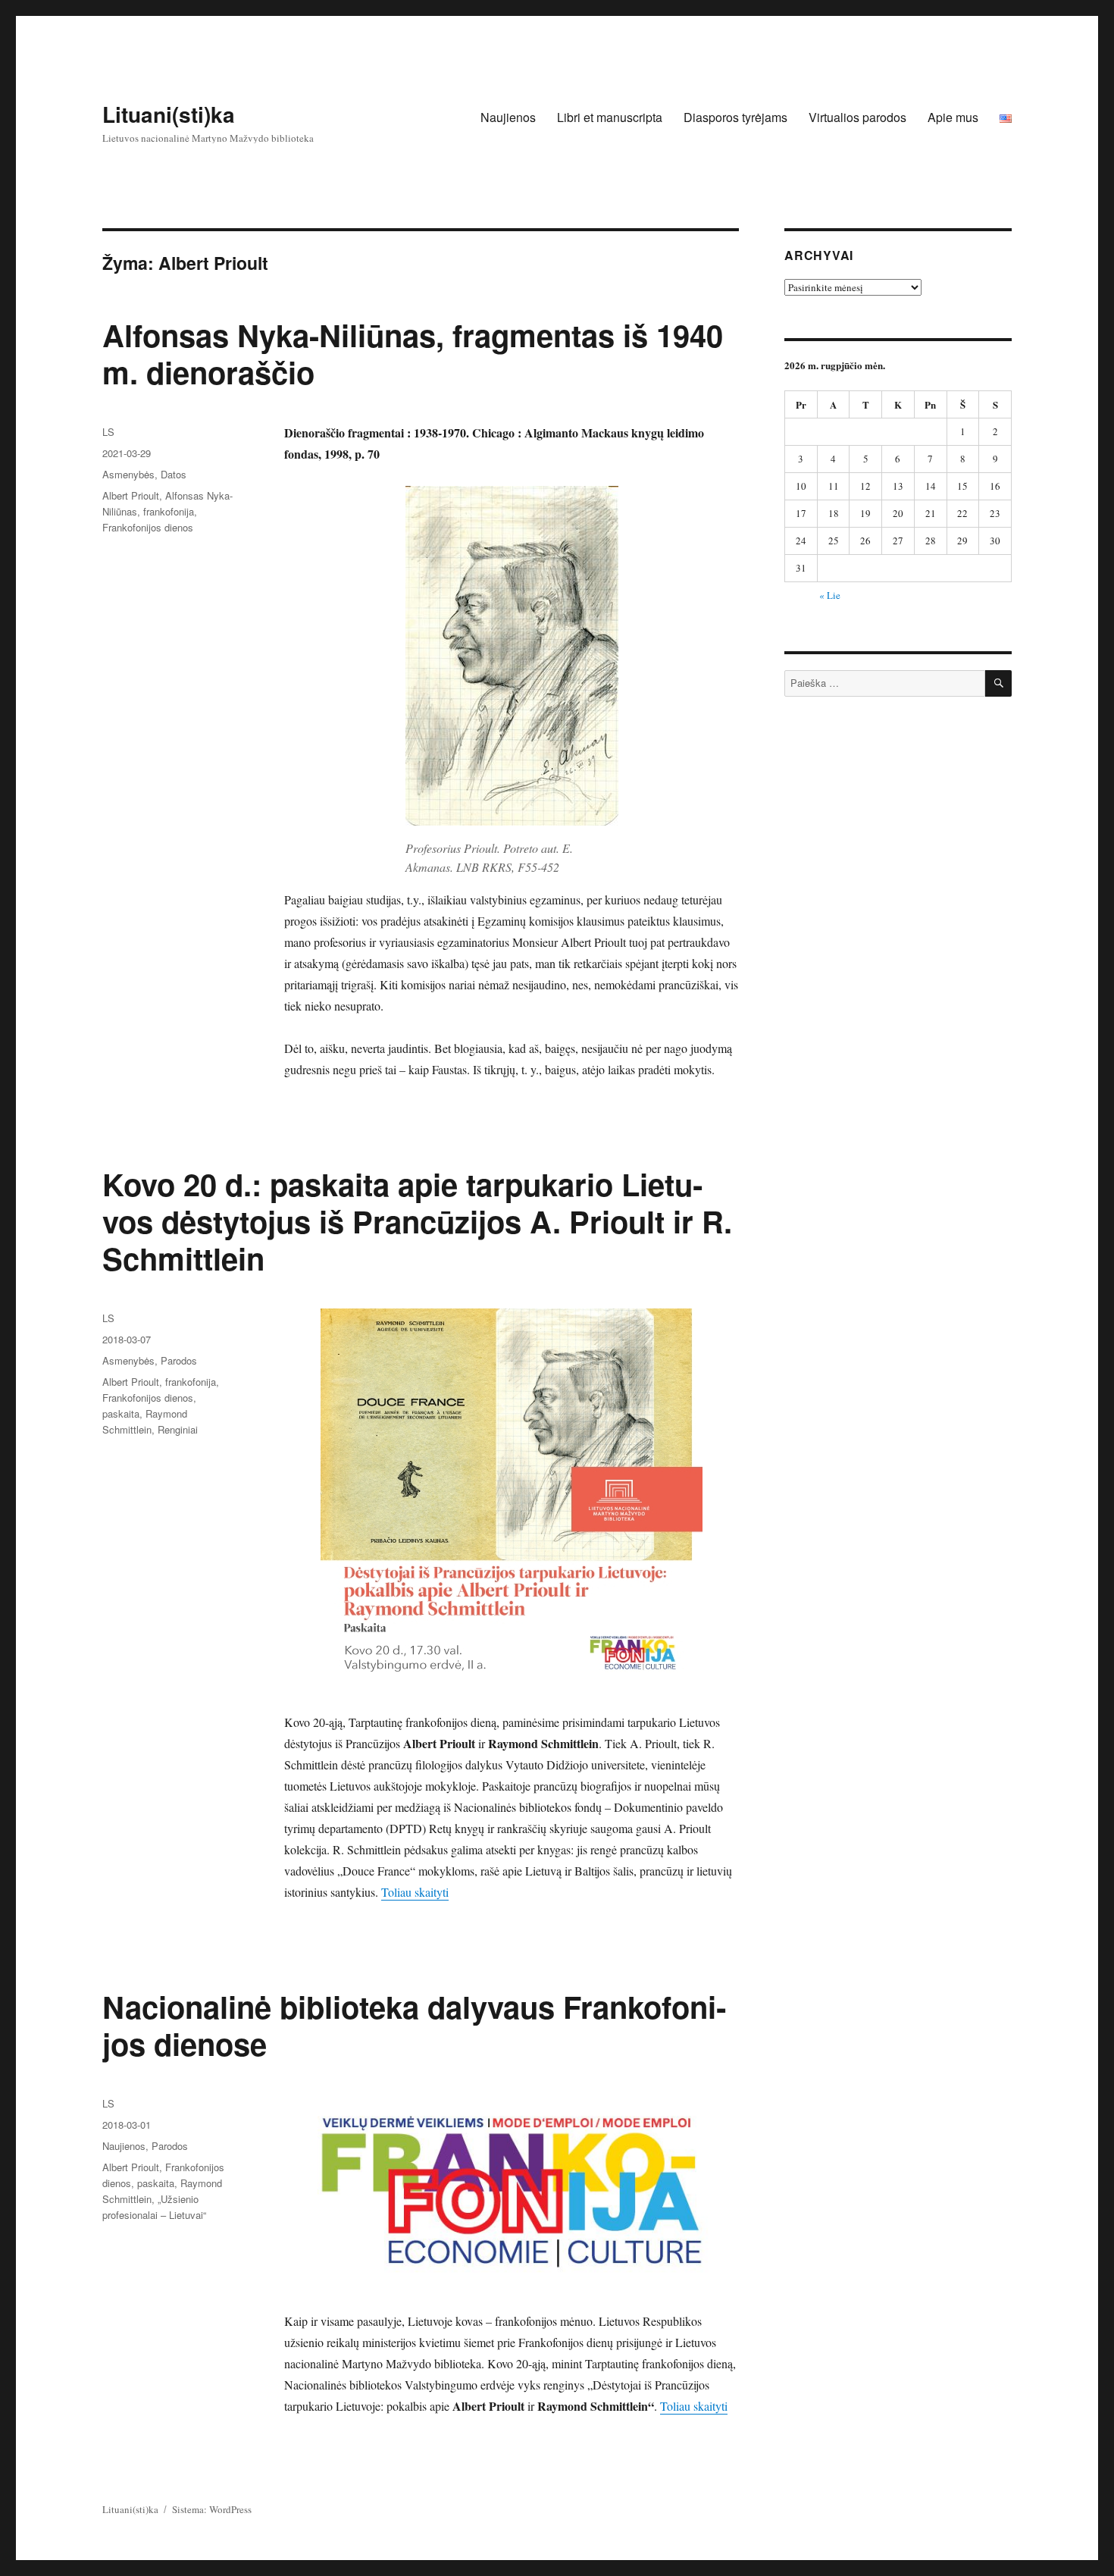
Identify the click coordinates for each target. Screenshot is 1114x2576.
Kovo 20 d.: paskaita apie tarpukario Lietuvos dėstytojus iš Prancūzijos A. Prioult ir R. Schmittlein (417, 1221)
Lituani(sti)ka (169, 114)
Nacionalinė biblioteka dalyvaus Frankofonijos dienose (414, 2025)
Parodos (179, 1360)
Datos (174, 474)
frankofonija (169, 511)
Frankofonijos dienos (148, 527)
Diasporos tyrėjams (735, 117)
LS (108, 432)
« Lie (830, 595)
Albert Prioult (131, 495)
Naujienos (508, 117)
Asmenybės (128, 474)
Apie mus (953, 117)
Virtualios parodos (857, 117)
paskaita (121, 1413)
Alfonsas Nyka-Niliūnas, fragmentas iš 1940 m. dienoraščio (413, 353)
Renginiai (178, 1429)
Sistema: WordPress (212, 2509)
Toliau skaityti (415, 1892)
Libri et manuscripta (610, 117)
